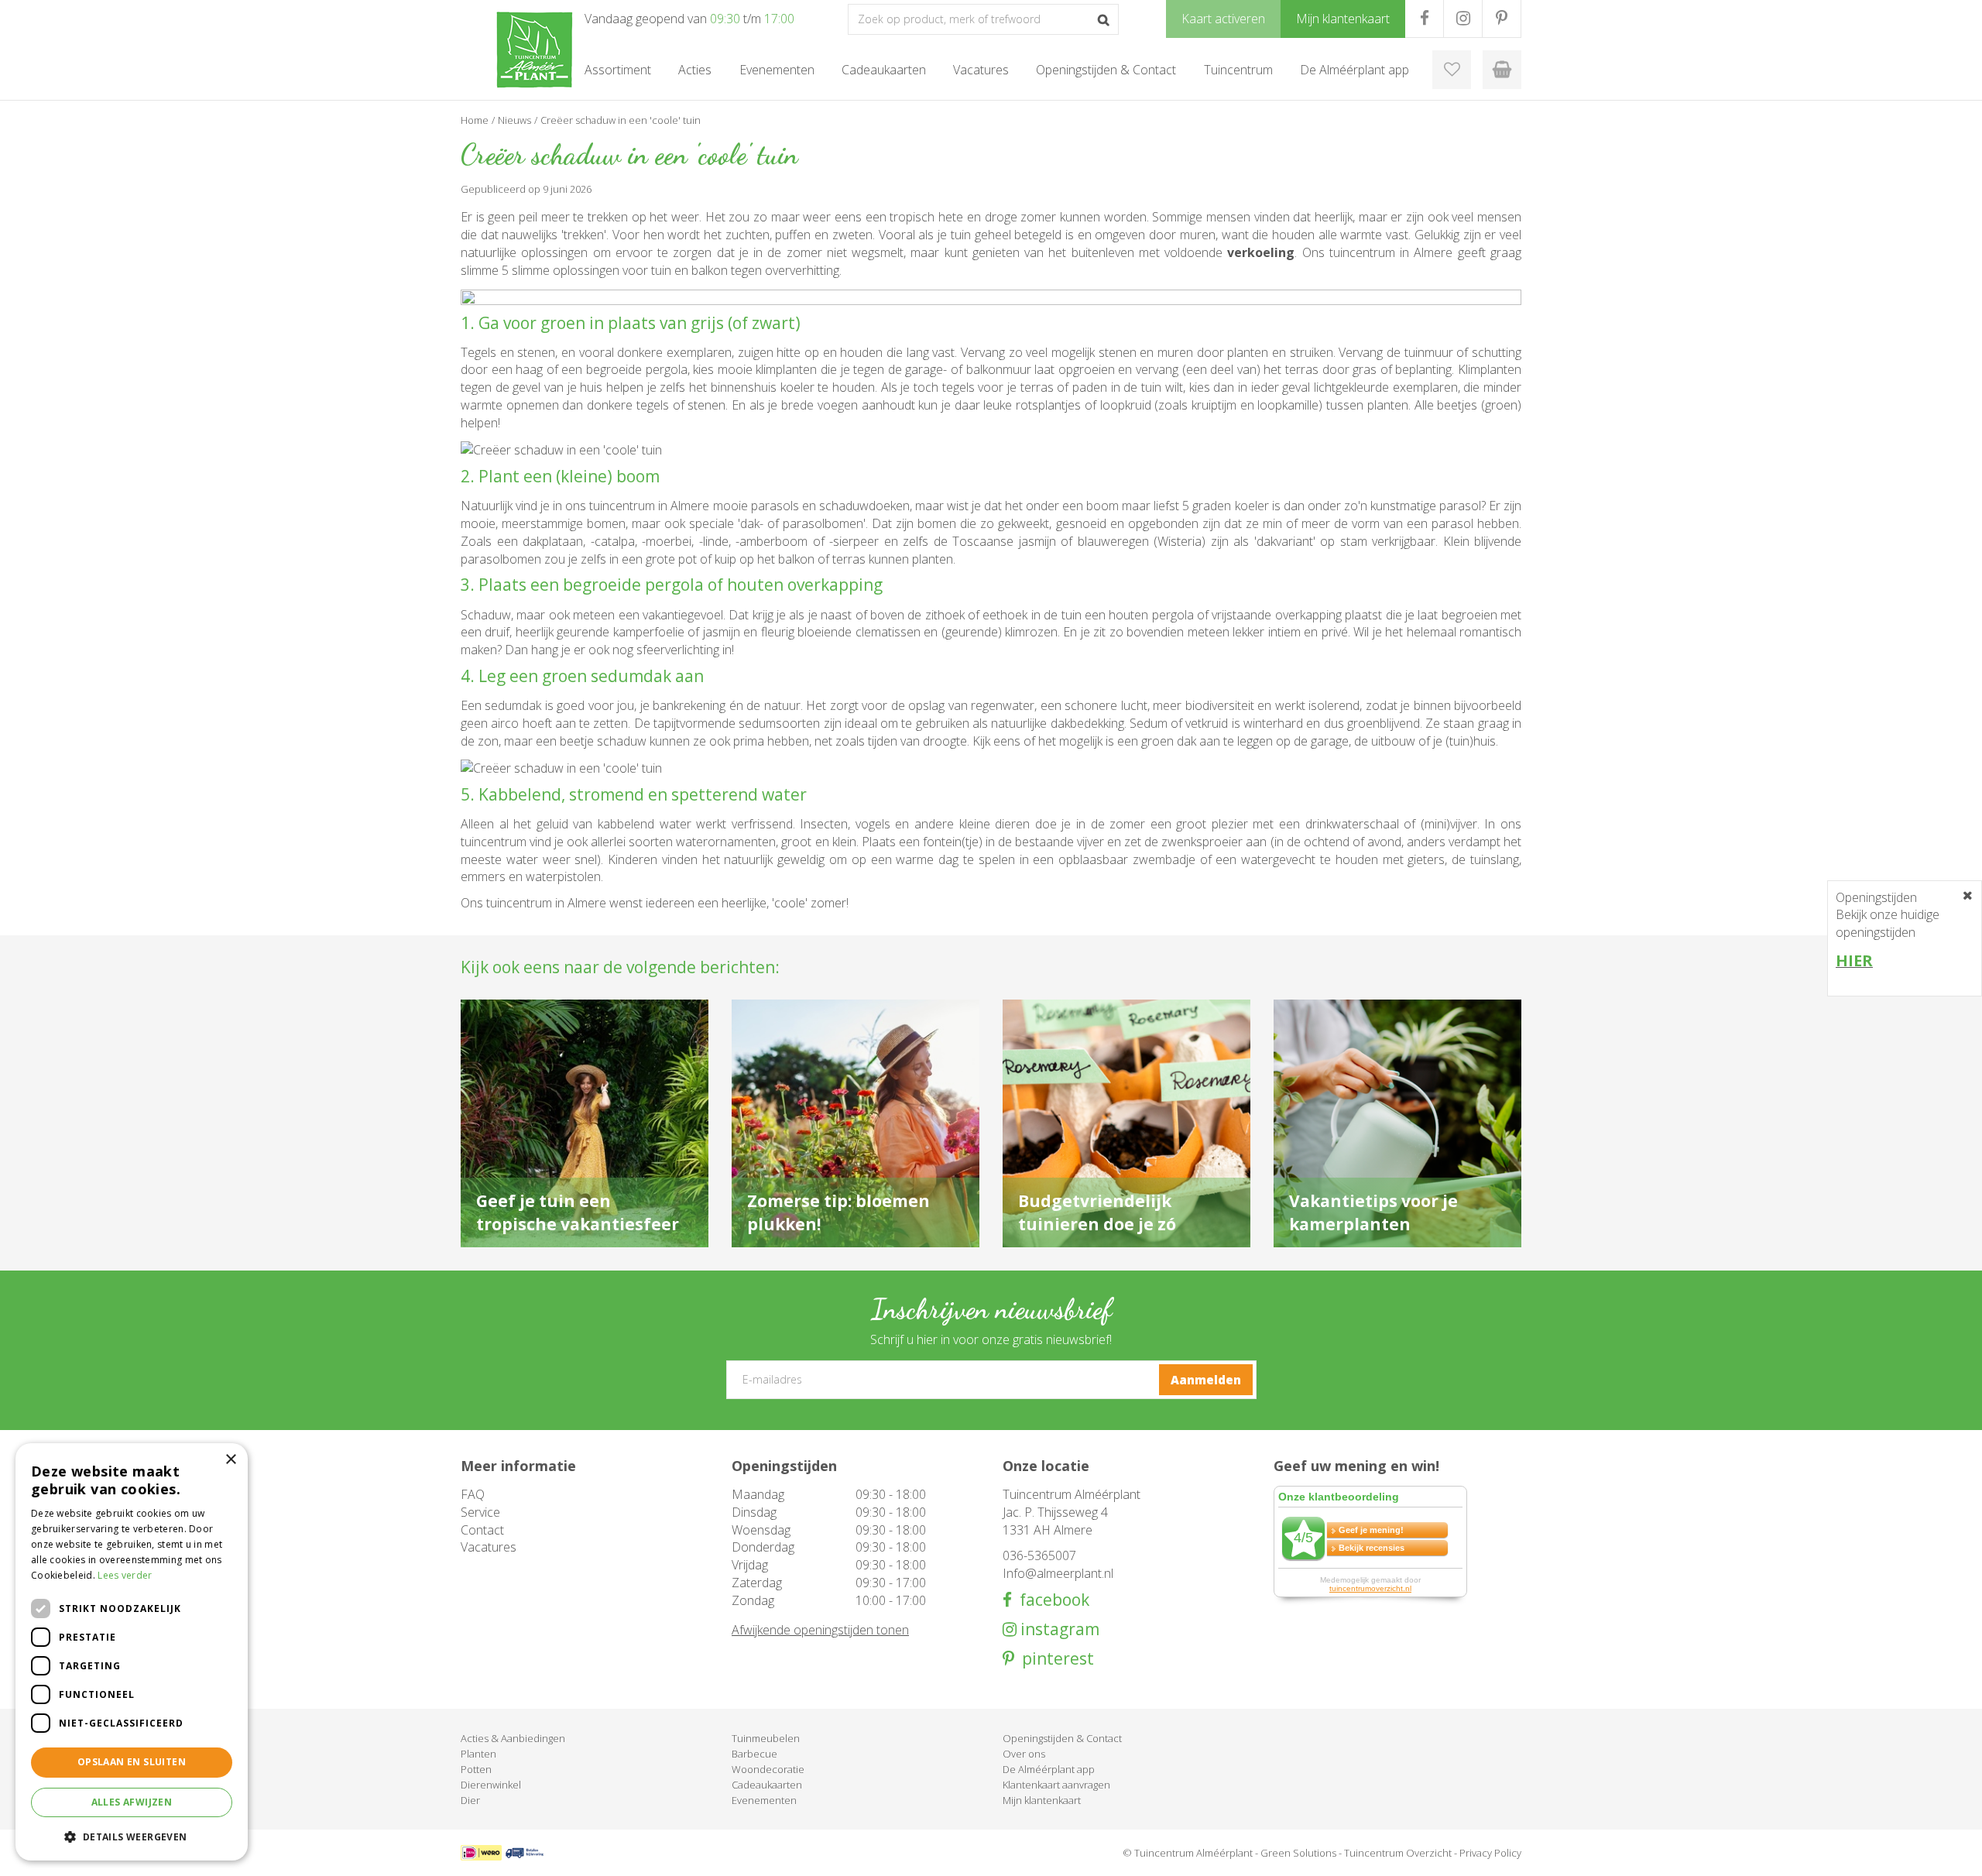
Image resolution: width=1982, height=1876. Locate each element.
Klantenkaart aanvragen (1056, 1785)
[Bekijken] (1502, 70)
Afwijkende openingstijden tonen (820, 1630)
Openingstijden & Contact (1062, 1738)
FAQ (473, 1494)
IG (1463, 19)
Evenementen (764, 1800)
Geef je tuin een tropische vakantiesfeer (578, 1212)
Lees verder (125, 1575)
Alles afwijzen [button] (132, 1802)
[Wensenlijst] (1452, 70)
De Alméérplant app (1049, 1769)
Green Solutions (1298, 1853)
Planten (478, 1754)
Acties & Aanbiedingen (513, 1738)
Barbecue (754, 1754)
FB (1424, 19)
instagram (1058, 1629)
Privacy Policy (1490, 1853)
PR (1502, 19)
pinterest (1054, 1659)
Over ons (1024, 1754)
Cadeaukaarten (767, 1785)
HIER (1854, 960)
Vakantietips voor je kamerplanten (1373, 1212)
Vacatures (489, 1547)
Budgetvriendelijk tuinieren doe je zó (1097, 1212)
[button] (132, 1836)
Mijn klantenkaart (1042, 1800)
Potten (476, 1769)
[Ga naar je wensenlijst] (1452, 70)
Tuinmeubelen (766, 1738)
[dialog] (132, 1652)
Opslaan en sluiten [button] (132, 1762)
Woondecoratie (768, 1769)
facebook (1051, 1600)
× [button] (230, 1460)
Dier (470, 1800)
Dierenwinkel (491, 1785)
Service (480, 1512)
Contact (482, 1530)
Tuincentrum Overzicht (1398, 1853)
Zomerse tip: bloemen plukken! (838, 1212)
